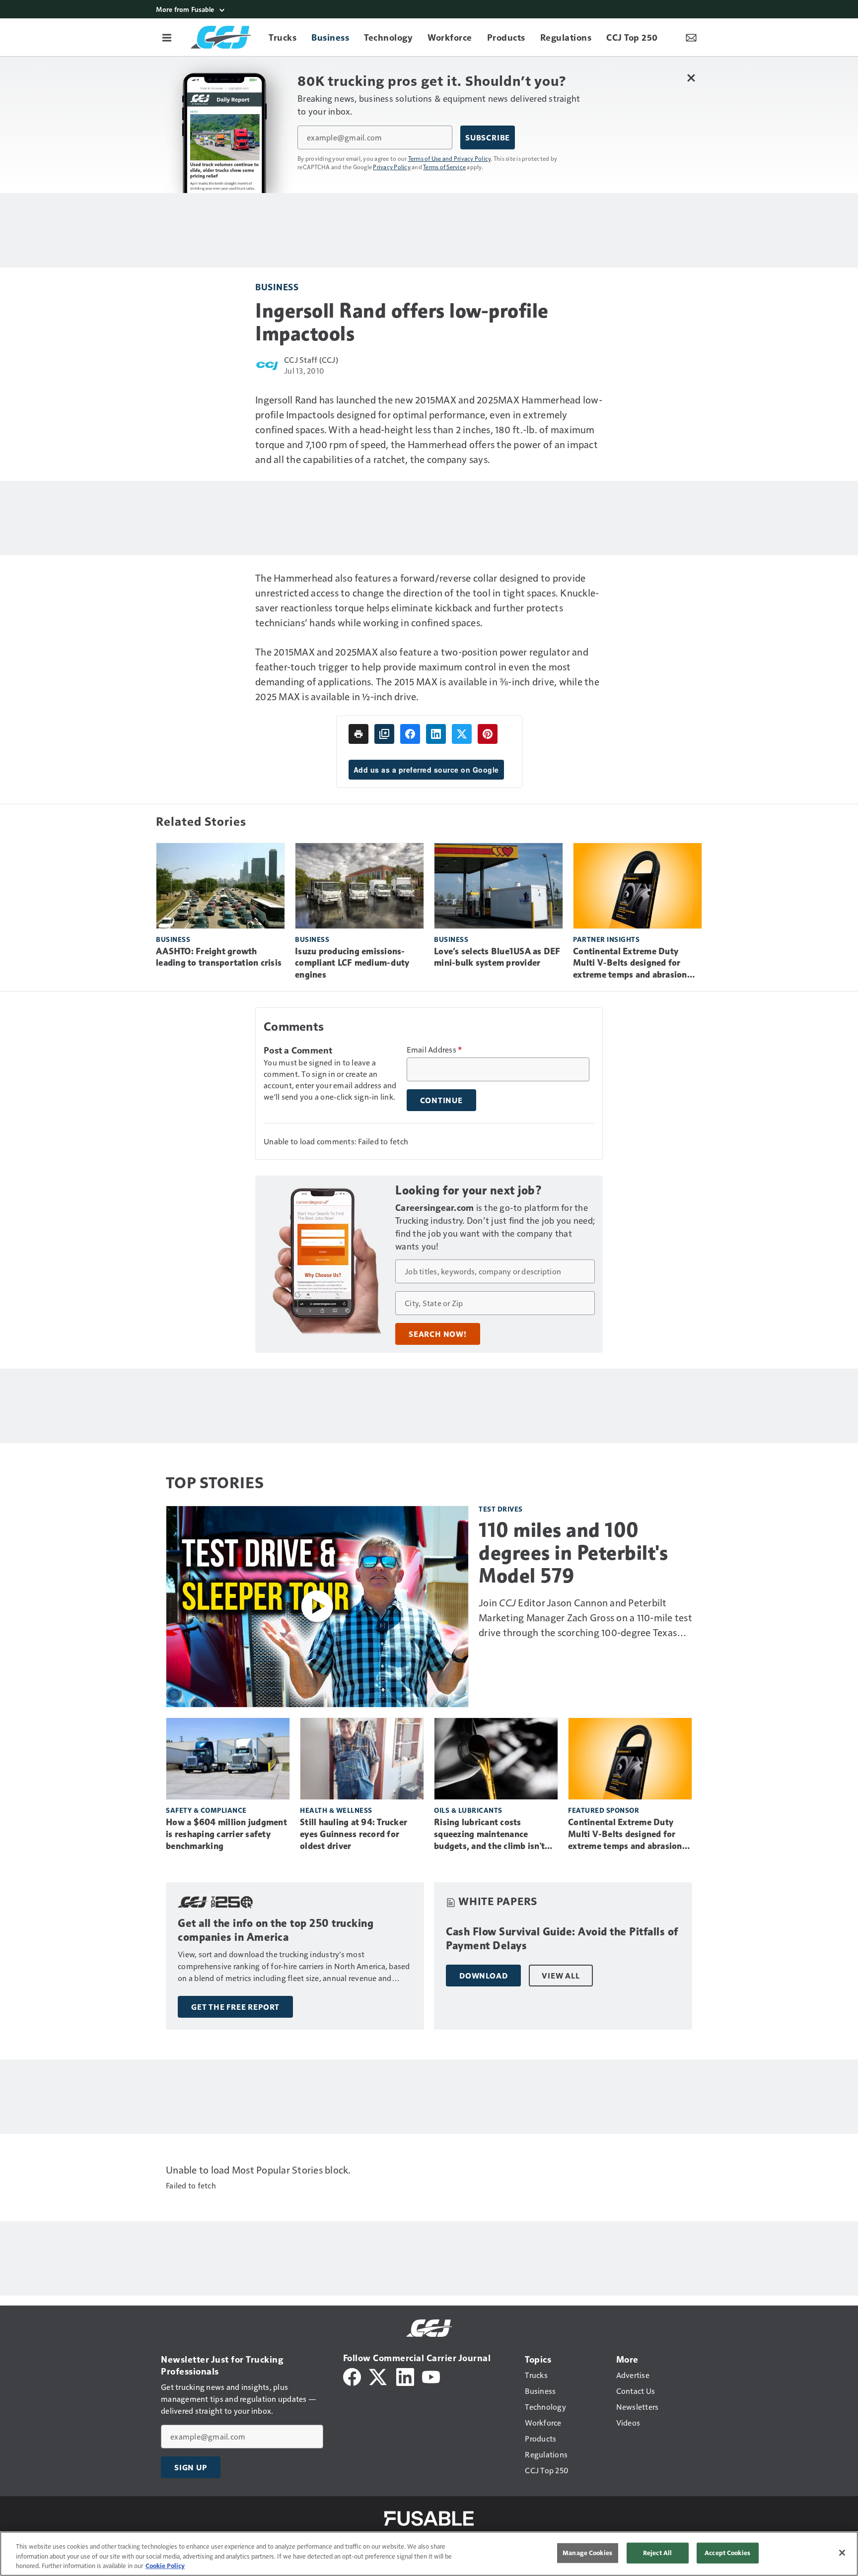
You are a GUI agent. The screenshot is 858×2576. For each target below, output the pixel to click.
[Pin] (488, 734)
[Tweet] (462, 734)
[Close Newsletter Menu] (691, 78)
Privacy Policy (392, 167)
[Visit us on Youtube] (431, 2376)
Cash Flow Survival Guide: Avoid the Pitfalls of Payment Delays (562, 1939)
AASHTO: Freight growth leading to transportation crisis (219, 957)
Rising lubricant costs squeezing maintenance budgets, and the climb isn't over (489, 1835)
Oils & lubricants (468, 1810)
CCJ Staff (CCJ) (311, 360)
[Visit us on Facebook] (352, 2376)
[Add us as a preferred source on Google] (384, 734)
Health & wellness (336, 1810)
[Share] (410, 734)
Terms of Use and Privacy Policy (450, 158)
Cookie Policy (165, 2566)
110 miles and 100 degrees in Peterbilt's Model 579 (573, 1553)
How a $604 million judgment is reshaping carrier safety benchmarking (226, 1834)
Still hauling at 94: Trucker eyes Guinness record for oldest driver (354, 1834)
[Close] (842, 2553)
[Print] (358, 734)
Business (277, 287)
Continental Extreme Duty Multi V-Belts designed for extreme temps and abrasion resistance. (630, 964)
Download (483, 1976)
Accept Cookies (727, 2553)
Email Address (434, 1050)
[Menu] (167, 37)
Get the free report (235, 2007)
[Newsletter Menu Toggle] (691, 37)
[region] (429, 2554)
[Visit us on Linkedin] (405, 2376)
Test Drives (501, 1509)
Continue (441, 1100)
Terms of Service (444, 167)
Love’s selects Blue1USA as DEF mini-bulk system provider (497, 957)
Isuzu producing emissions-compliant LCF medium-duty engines (352, 963)
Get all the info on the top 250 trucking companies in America (276, 1930)
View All (561, 1976)
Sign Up (191, 2467)
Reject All (657, 2553)
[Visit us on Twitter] (379, 2376)
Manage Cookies (587, 2553)
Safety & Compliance (206, 1810)
